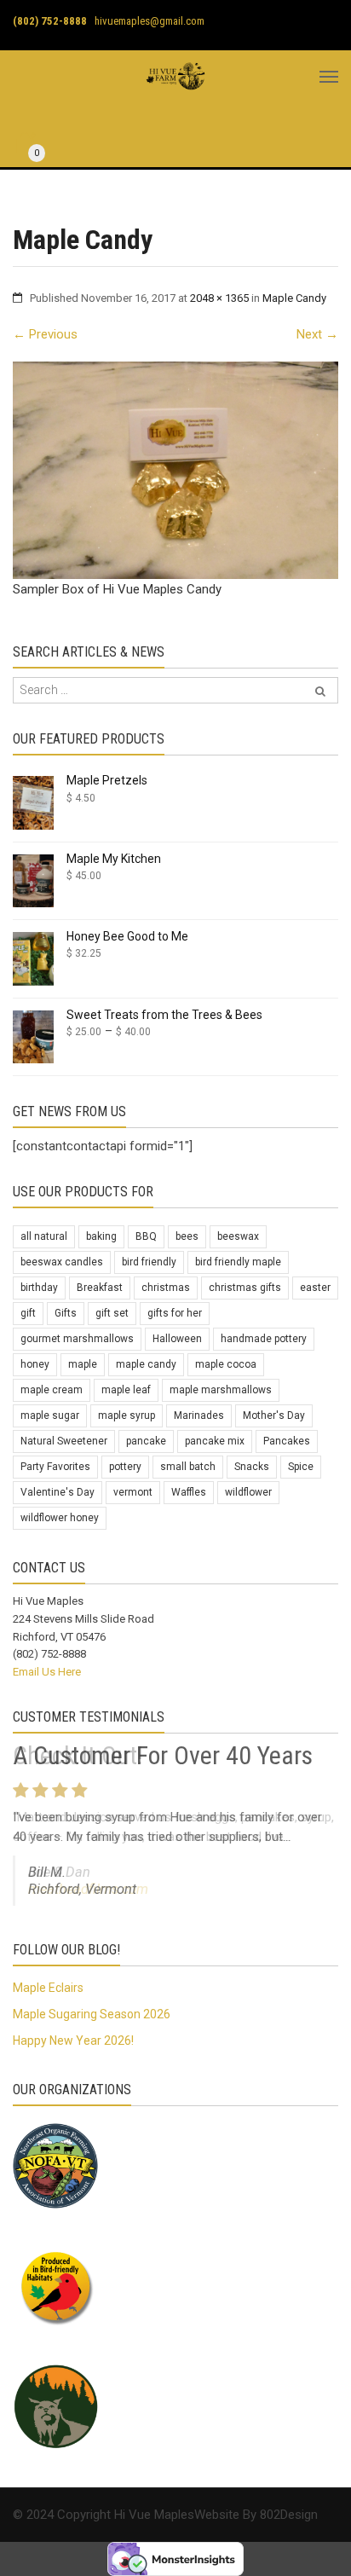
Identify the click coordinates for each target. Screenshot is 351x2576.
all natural (44, 1236)
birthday (39, 1288)
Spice (301, 1467)
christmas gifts (245, 1288)
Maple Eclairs (48, 1988)
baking (101, 1236)
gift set (112, 1313)
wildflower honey (60, 1518)
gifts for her (175, 1313)
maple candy (146, 1364)
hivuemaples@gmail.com (150, 21)
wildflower (248, 1492)
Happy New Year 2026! (73, 2041)
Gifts (66, 1313)
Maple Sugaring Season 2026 (92, 2014)
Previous (45, 334)
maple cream (52, 1390)
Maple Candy (294, 298)
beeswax (238, 1236)
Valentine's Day (58, 1492)
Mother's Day (274, 1415)
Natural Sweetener (64, 1441)
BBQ (146, 1236)
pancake (146, 1441)
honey (35, 1364)
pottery (125, 1467)
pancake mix (215, 1441)
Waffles (189, 1492)
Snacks (252, 1467)
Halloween (177, 1339)
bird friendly (149, 1262)
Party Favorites (55, 1467)
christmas (166, 1288)
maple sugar (50, 1415)
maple (83, 1364)
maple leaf (126, 1390)
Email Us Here (47, 1672)
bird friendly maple (238, 1262)
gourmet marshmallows (77, 1339)
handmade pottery (264, 1339)
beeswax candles (62, 1262)
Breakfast (100, 1288)
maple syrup (127, 1415)
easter (315, 1288)
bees (187, 1236)
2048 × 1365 (219, 298)
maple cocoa (226, 1364)
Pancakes (287, 1441)
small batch (188, 1467)
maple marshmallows (221, 1390)
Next (317, 334)
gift (28, 1313)
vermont (133, 1492)
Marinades (199, 1415)
